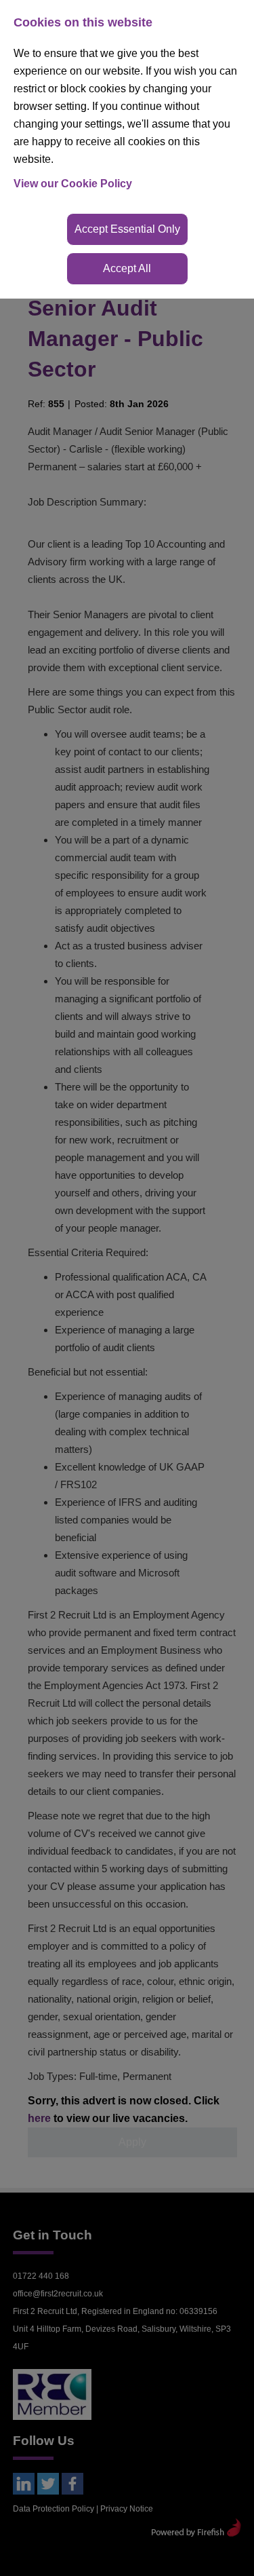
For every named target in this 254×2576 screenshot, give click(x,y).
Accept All (127, 268)
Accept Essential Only (127, 229)
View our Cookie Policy (73, 184)
